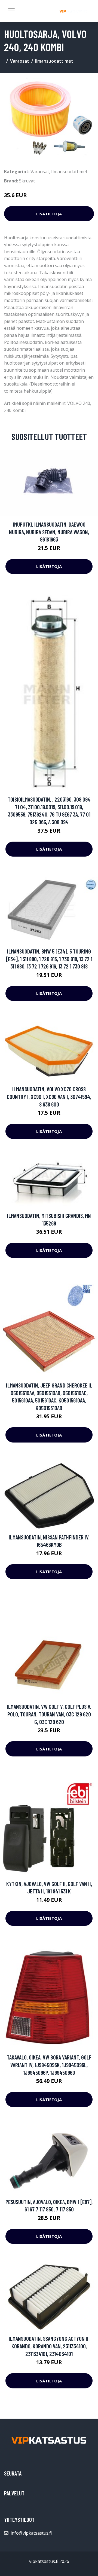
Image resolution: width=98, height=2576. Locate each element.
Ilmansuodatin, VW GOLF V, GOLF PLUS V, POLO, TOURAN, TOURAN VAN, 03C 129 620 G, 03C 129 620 (49, 1714)
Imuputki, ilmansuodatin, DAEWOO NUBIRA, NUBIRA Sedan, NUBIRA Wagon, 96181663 (49, 532)
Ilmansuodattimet (54, 61)
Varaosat (20, 61)
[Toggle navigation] (11, 11)
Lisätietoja (49, 214)
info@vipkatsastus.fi (31, 2533)
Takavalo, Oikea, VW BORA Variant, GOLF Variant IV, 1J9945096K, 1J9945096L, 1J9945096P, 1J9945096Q (49, 2065)
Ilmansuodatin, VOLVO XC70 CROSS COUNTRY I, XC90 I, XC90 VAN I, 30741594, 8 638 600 (49, 1096)
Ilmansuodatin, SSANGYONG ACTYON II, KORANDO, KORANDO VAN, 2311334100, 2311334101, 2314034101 (49, 2346)
